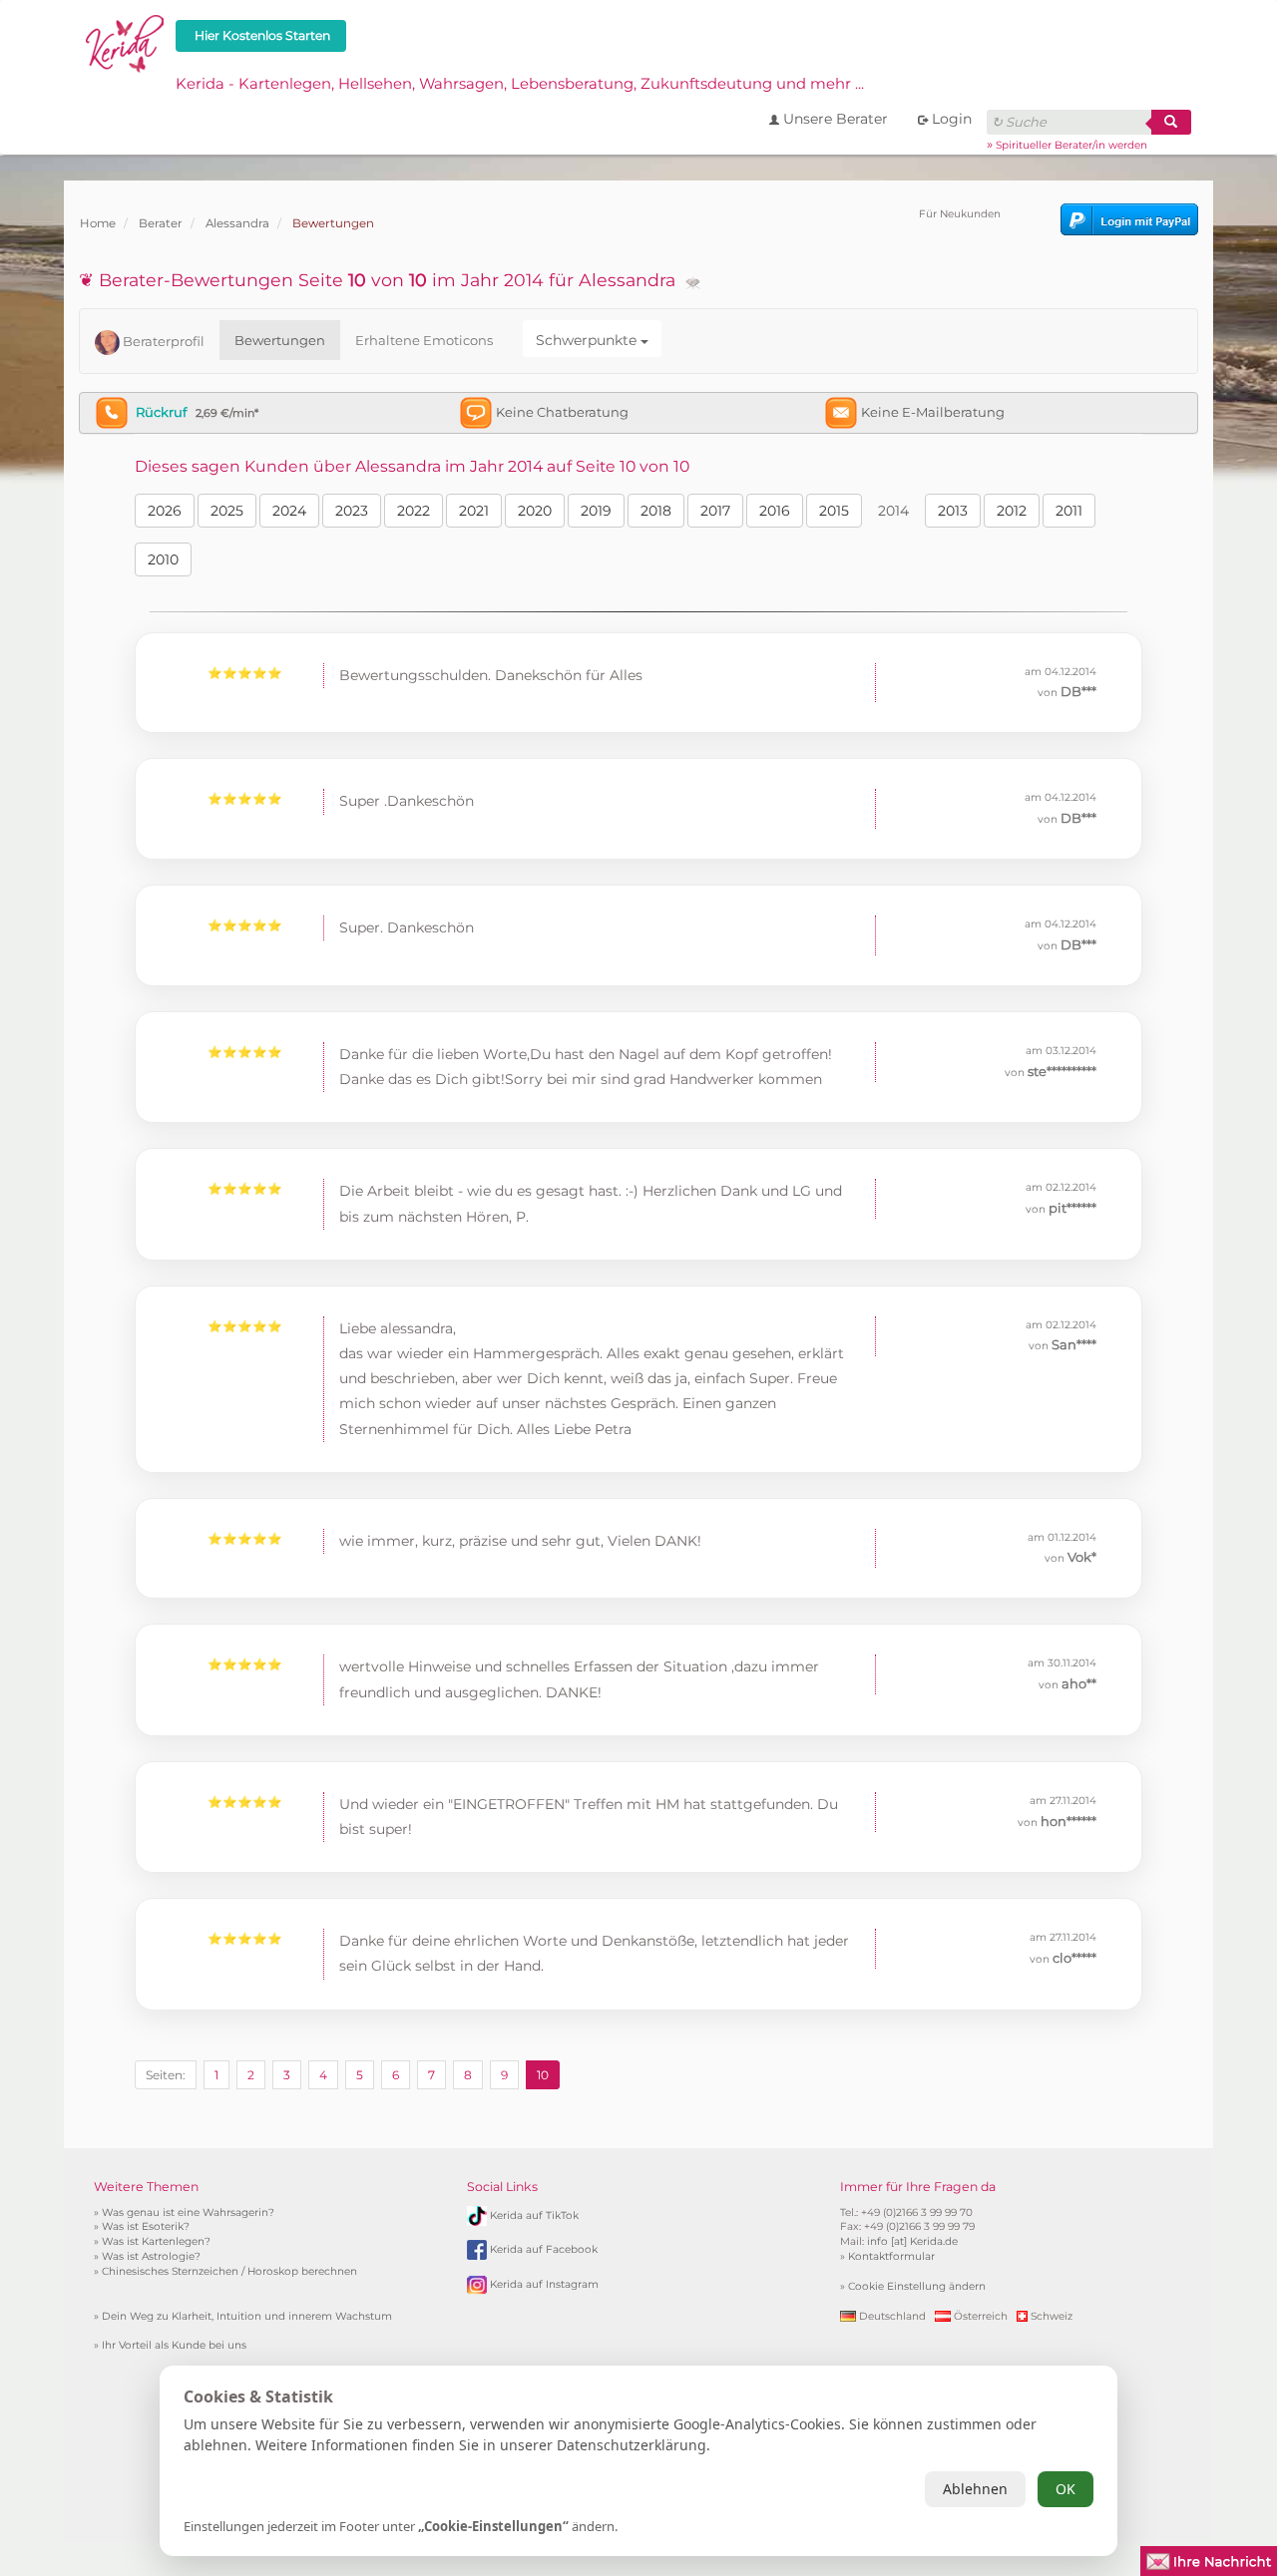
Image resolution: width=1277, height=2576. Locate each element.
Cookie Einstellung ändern (917, 2286)
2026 (165, 511)
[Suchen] (1171, 122)
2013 (953, 511)
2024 (289, 511)
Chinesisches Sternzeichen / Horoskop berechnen (229, 2271)
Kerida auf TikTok (534, 2214)
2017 (715, 511)
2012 (1012, 511)
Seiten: (166, 2075)
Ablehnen (975, 2489)
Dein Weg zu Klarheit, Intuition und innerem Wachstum (247, 2316)
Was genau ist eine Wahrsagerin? (188, 2212)
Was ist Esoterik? (146, 2226)
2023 (352, 511)
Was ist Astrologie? (151, 2256)
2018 (656, 511)
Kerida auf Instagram (544, 2284)
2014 (893, 511)
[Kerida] (126, 41)
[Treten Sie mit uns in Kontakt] (1209, 2559)
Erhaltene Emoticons (424, 340)
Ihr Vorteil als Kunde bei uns (174, 2345)
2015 (834, 511)
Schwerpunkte (588, 340)
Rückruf (161, 412)
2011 (1069, 511)
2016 (775, 511)
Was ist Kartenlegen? (156, 2241)
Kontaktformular (891, 2256)
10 (543, 2075)
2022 (414, 511)
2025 (227, 511)
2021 (474, 511)
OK (1065, 2489)
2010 (163, 559)
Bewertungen (280, 340)
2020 (535, 511)
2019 (596, 511)
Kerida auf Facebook (544, 2249)
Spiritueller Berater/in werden (1071, 145)
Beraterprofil (162, 341)
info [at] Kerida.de (912, 2241)
